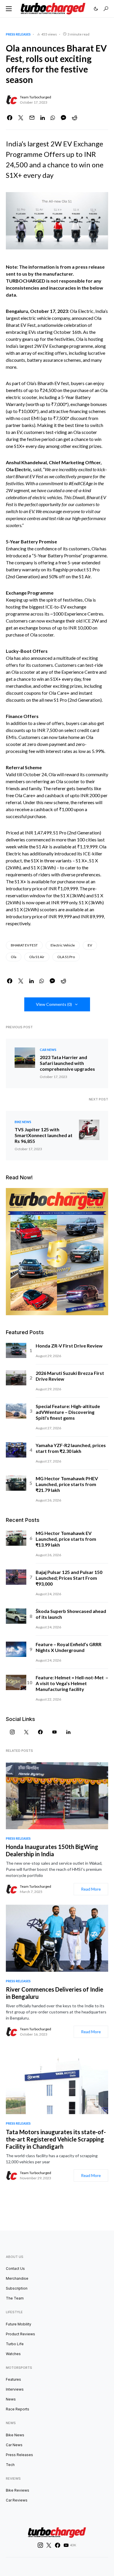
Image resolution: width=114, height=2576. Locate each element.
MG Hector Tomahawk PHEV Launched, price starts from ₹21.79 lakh (67, 1484)
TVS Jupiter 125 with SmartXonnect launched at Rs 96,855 (44, 1135)
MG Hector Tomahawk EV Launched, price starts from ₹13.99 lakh (66, 1539)
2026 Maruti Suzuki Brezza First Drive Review (70, 1376)
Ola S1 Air (37, 957)
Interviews (15, 2389)
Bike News (23, 1122)
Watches (13, 2354)
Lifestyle (14, 2312)
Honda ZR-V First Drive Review (69, 1346)
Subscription (17, 2288)
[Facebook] (40, 1732)
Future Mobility (19, 2324)
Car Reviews (17, 2500)
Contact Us (15, 2269)
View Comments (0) (54, 1004)
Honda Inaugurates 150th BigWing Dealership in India (52, 1850)
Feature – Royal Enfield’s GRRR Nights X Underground (69, 1647)
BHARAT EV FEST (24, 945)
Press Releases (18, 34)
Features (13, 2379)
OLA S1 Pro (66, 957)
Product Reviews (20, 2334)
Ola (14, 957)
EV (90, 945)
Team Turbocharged (36, 97)
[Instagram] (12, 1732)
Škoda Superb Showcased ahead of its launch (71, 1614)
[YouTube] (54, 1732)
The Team (15, 2298)
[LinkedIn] (68, 1732)
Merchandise (17, 2278)
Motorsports (19, 2368)
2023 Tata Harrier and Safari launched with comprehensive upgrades (67, 1063)
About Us (15, 2257)
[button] (9, 9)
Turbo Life (15, 2344)
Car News (48, 1050)
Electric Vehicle (63, 945)
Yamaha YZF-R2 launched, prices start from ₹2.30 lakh (71, 1448)
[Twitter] (26, 1732)
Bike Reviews (18, 2490)
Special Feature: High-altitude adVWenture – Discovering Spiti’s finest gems (68, 1412)
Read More (91, 1889)
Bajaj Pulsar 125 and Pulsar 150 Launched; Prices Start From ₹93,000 (69, 1578)
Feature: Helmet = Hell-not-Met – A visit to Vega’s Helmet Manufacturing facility (72, 1683)
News (11, 2399)
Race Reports (18, 2409)
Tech (10, 2465)
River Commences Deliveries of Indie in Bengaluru (55, 1993)
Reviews (13, 2479)
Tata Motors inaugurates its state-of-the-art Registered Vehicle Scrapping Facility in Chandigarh (56, 2139)
